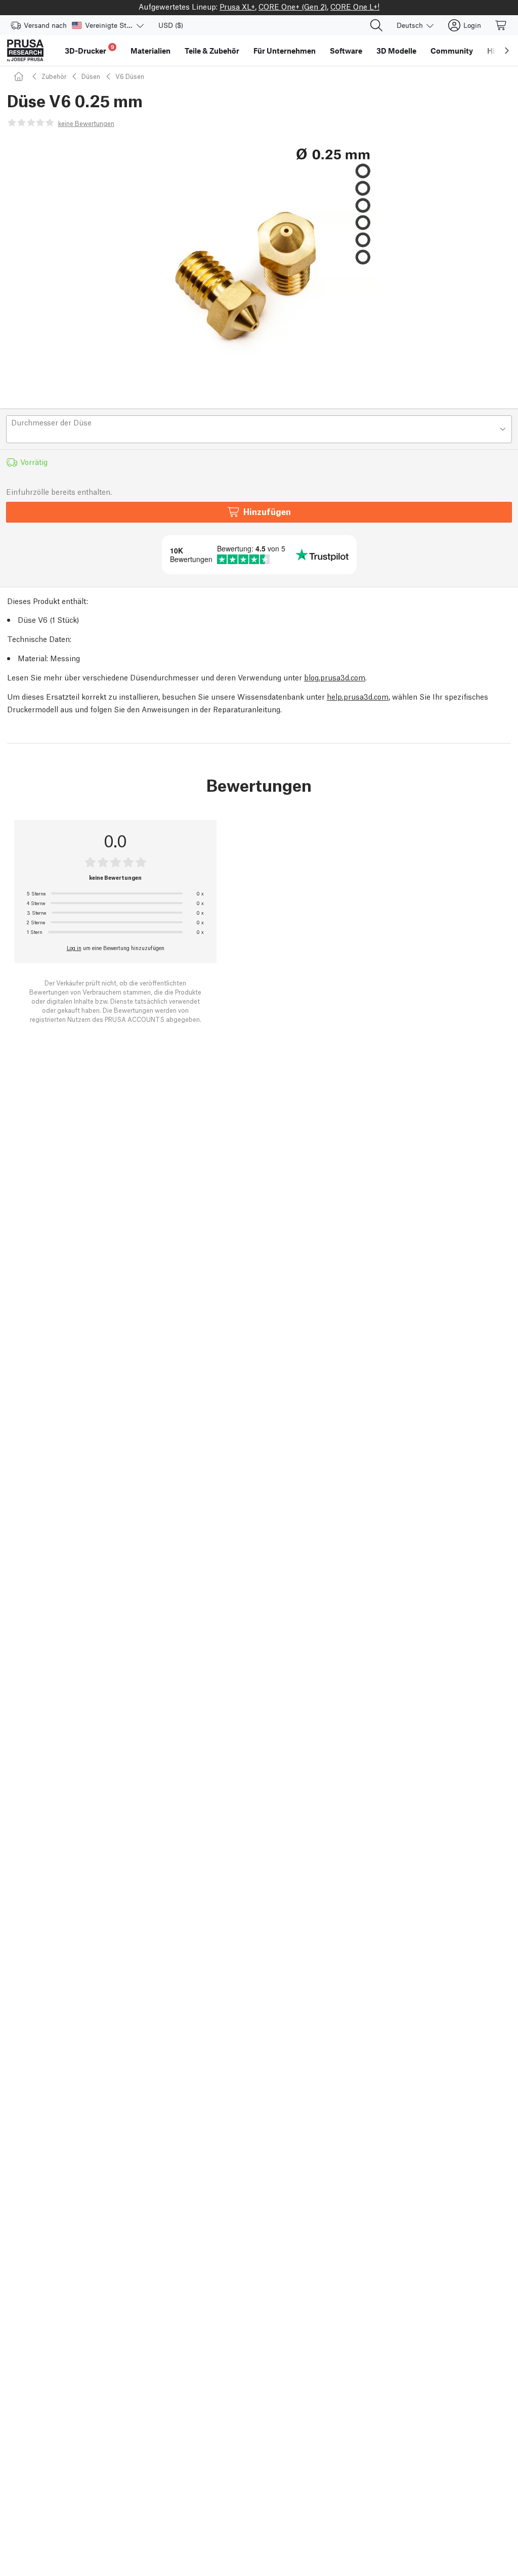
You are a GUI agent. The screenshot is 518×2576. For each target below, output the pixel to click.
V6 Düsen (130, 76)
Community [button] (452, 51)
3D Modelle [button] (396, 51)
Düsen (91, 76)
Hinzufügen (267, 511)
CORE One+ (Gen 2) (293, 6)
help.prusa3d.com (358, 696)
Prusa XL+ (237, 6)
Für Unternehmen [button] (285, 51)
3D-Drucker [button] (90, 49)
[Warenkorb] (501, 25)
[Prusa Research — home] (25, 51)
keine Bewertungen (86, 123)
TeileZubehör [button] (212, 51)
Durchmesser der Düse (51, 422)
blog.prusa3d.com (335, 677)
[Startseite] (20, 76)
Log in (74, 948)
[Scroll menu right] (507, 51)
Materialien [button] (150, 51)
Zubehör (54, 76)
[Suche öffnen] (376, 25)
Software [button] (346, 51)
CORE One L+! (355, 6)
